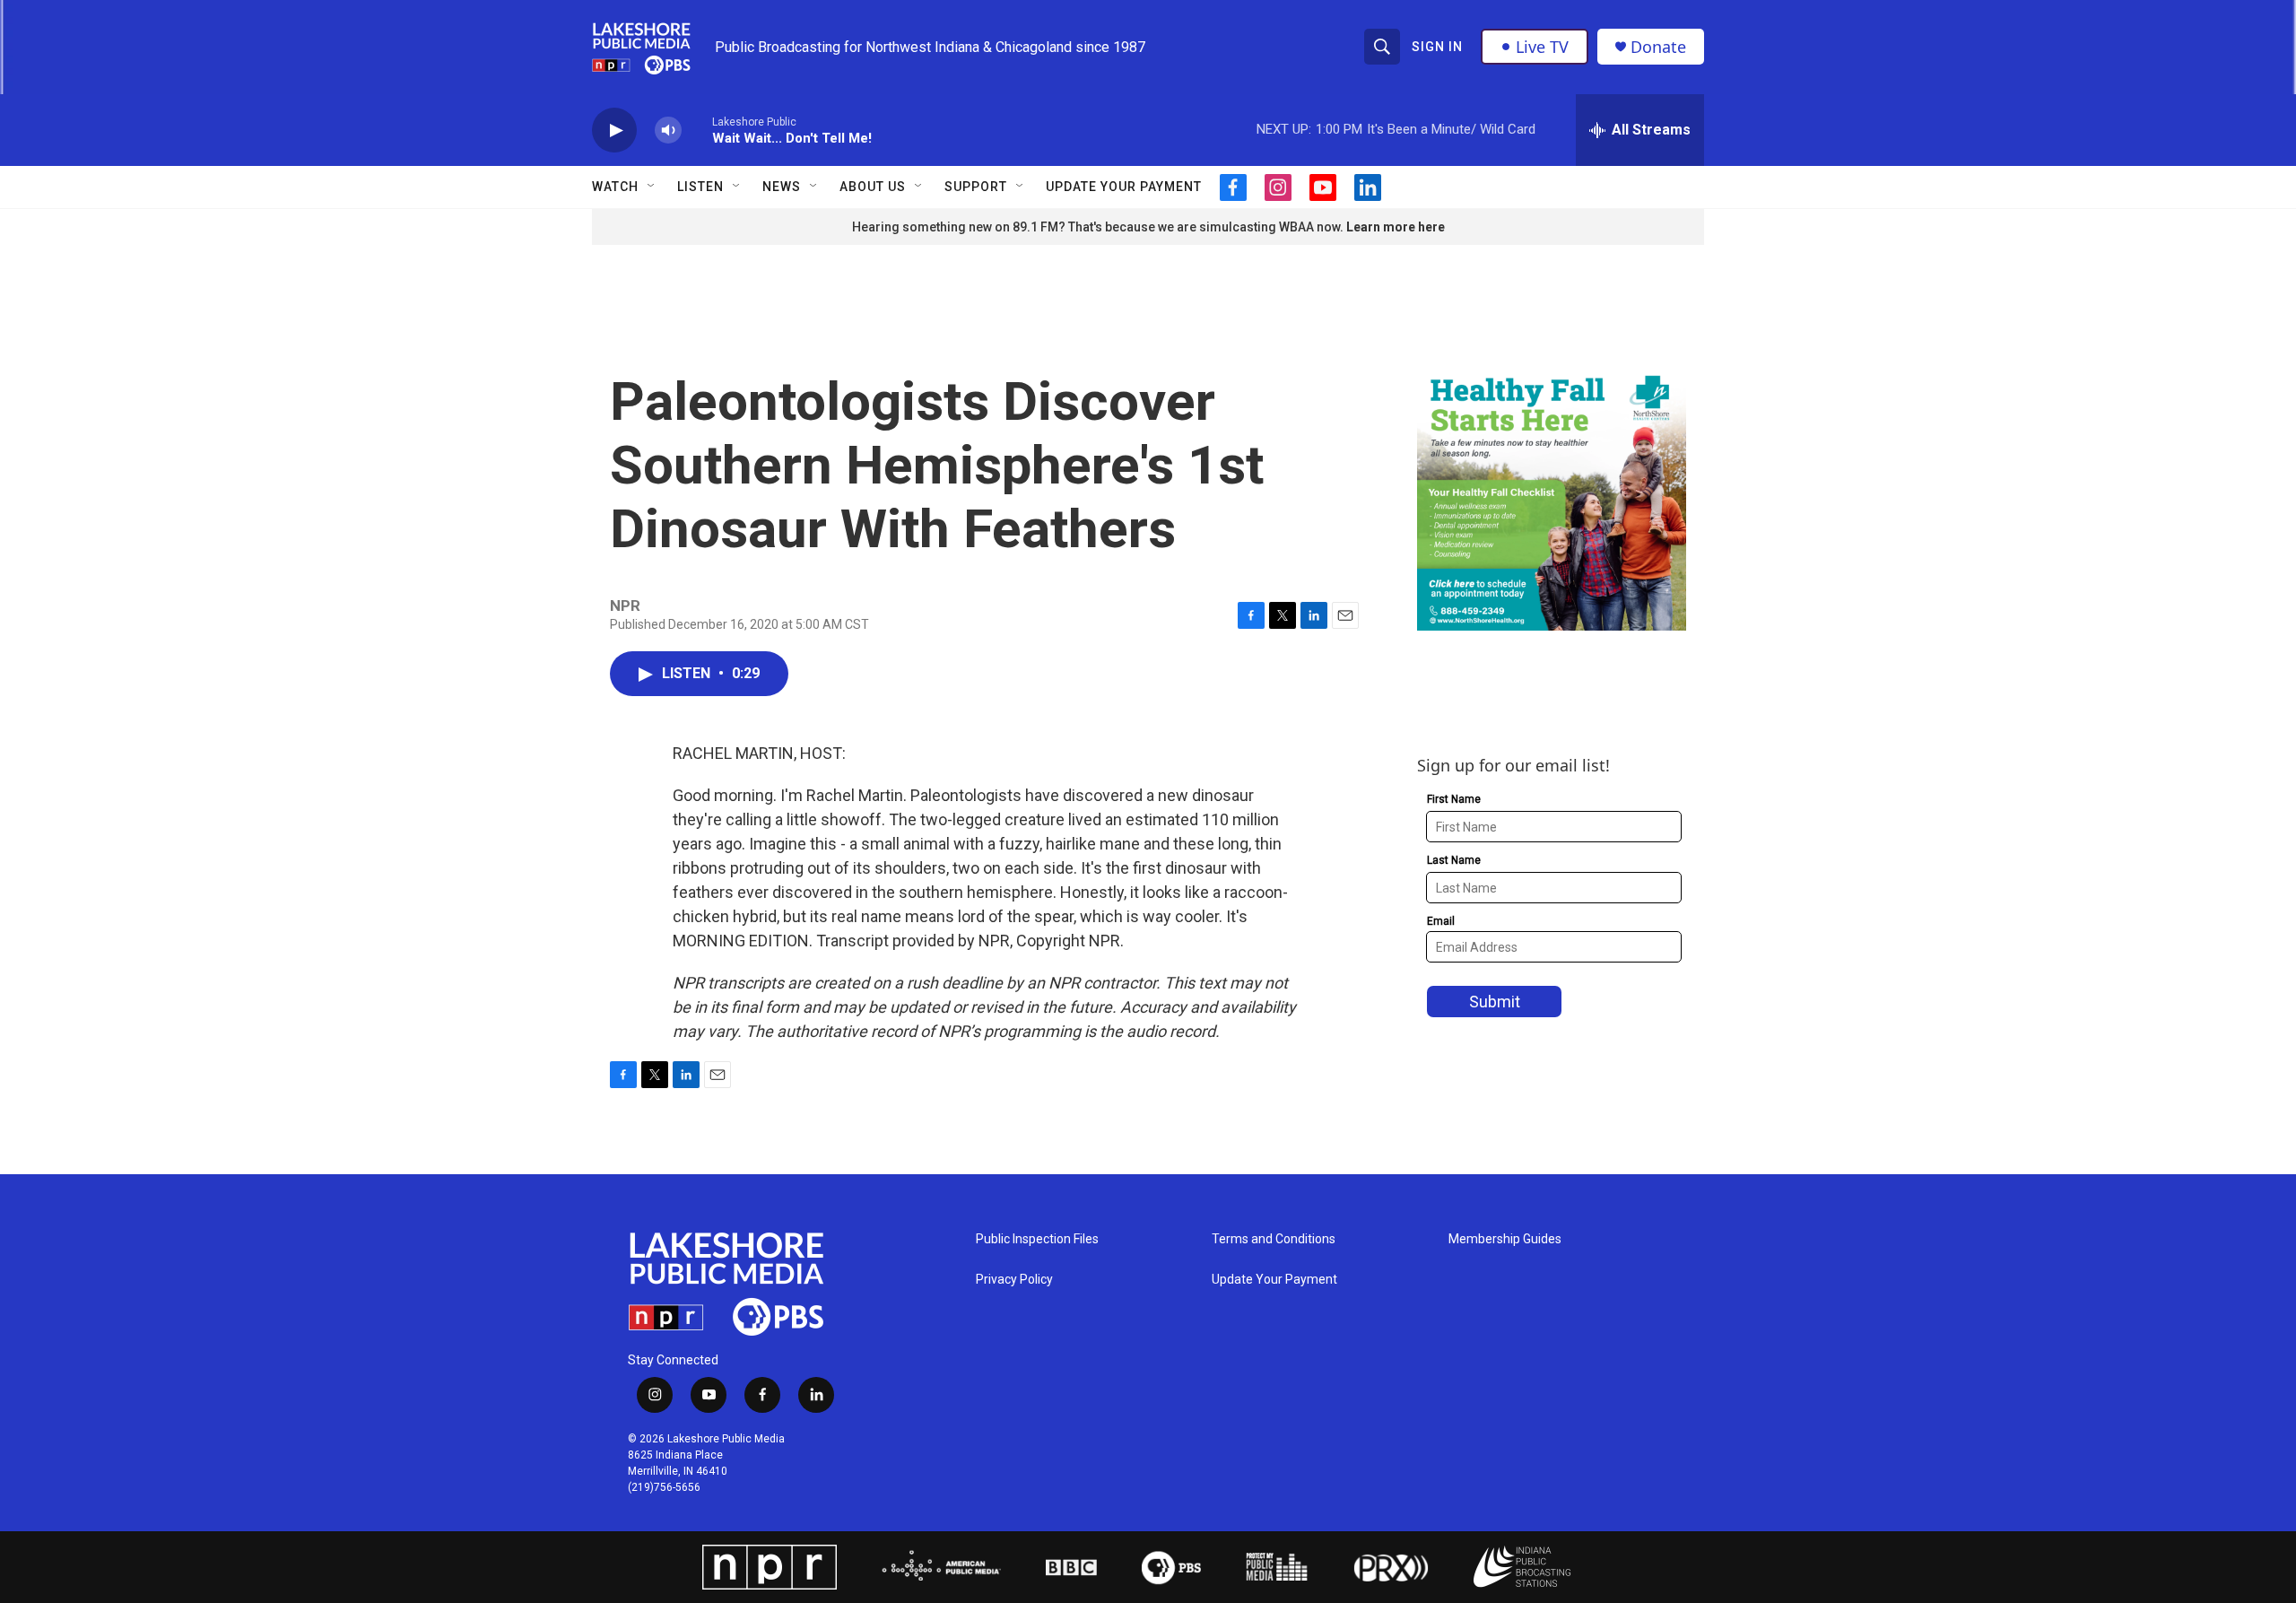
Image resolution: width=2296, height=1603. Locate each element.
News (782, 187)
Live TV (1542, 47)
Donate (1658, 47)
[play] (614, 131)
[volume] (668, 131)
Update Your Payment (1124, 187)
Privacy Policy (1014, 1280)
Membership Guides (1505, 1239)
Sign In (1437, 47)
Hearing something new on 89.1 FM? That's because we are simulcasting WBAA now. (1099, 227)
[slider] (697, 130)
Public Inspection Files (1037, 1239)
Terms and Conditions (1274, 1239)
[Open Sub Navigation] (652, 187)
